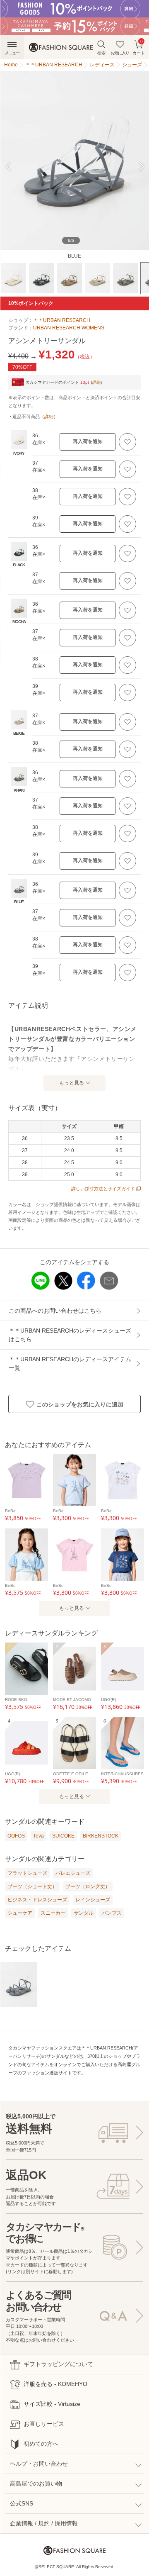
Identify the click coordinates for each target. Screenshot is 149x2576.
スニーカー (53, 1913)
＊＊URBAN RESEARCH (62, 320)
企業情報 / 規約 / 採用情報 (44, 2523)
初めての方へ (41, 2444)
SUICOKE (63, 1836)
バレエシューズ (73, 1873)
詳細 (96, 382)
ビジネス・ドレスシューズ (37, 1900)
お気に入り (120, 53)
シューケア (20, 1913)
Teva (38, 1836)
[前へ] (11, 167)
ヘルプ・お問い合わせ (39, 2464)
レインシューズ (93, 1900)
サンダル (84, 1913)
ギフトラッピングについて (58, 2364)
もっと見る (72, 1083)
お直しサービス (44, 2424)
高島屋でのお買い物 (36, 2483)
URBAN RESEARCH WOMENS (69, 328)
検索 (101, 53)
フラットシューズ (27, 1873)
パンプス (112, 1913)
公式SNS (22, 2503)
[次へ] (138, 167)
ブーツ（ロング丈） (88, 1886)
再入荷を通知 (88, 441)
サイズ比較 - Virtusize (52, 2404)
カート (139, 47)
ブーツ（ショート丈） (32, 1886)
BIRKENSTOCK (101, 1836)
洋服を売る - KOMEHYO (55, 2384)
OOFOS (16, 1836)
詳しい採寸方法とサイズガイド (103, 1189)
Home (11, 65)
